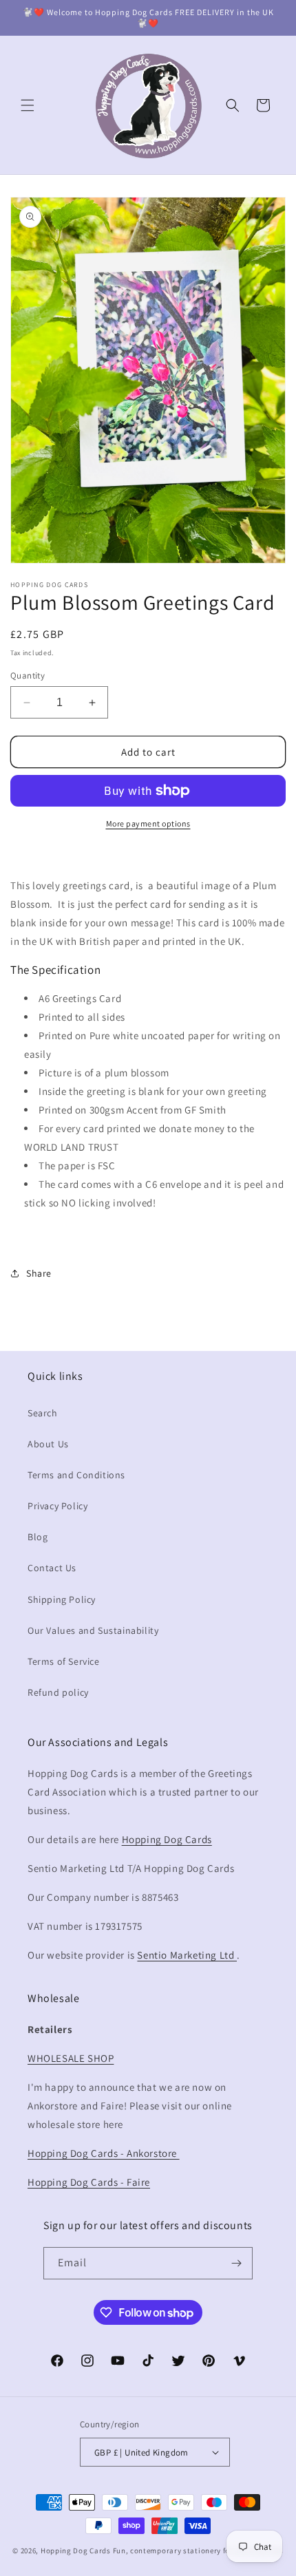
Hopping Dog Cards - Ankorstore (104, 2153)
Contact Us (52, 1568)
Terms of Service (64, 1661)
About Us (48, 1444)
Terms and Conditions (76, 1475)
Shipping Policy (62, 1599)
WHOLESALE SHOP (71, 2058)
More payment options (148, 823)
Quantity (28, 675)
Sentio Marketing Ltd (187, 1955)
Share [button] (39, 1273)
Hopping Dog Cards (167, 1839)
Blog (38, 1537)
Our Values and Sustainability (93, 1630)
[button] (28, 105)
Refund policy (58, 1692)
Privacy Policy (57, 1506)
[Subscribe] (237, 2263)
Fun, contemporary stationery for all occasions (198, 2551)
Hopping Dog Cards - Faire (89, 2182)
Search (43, 1413)
